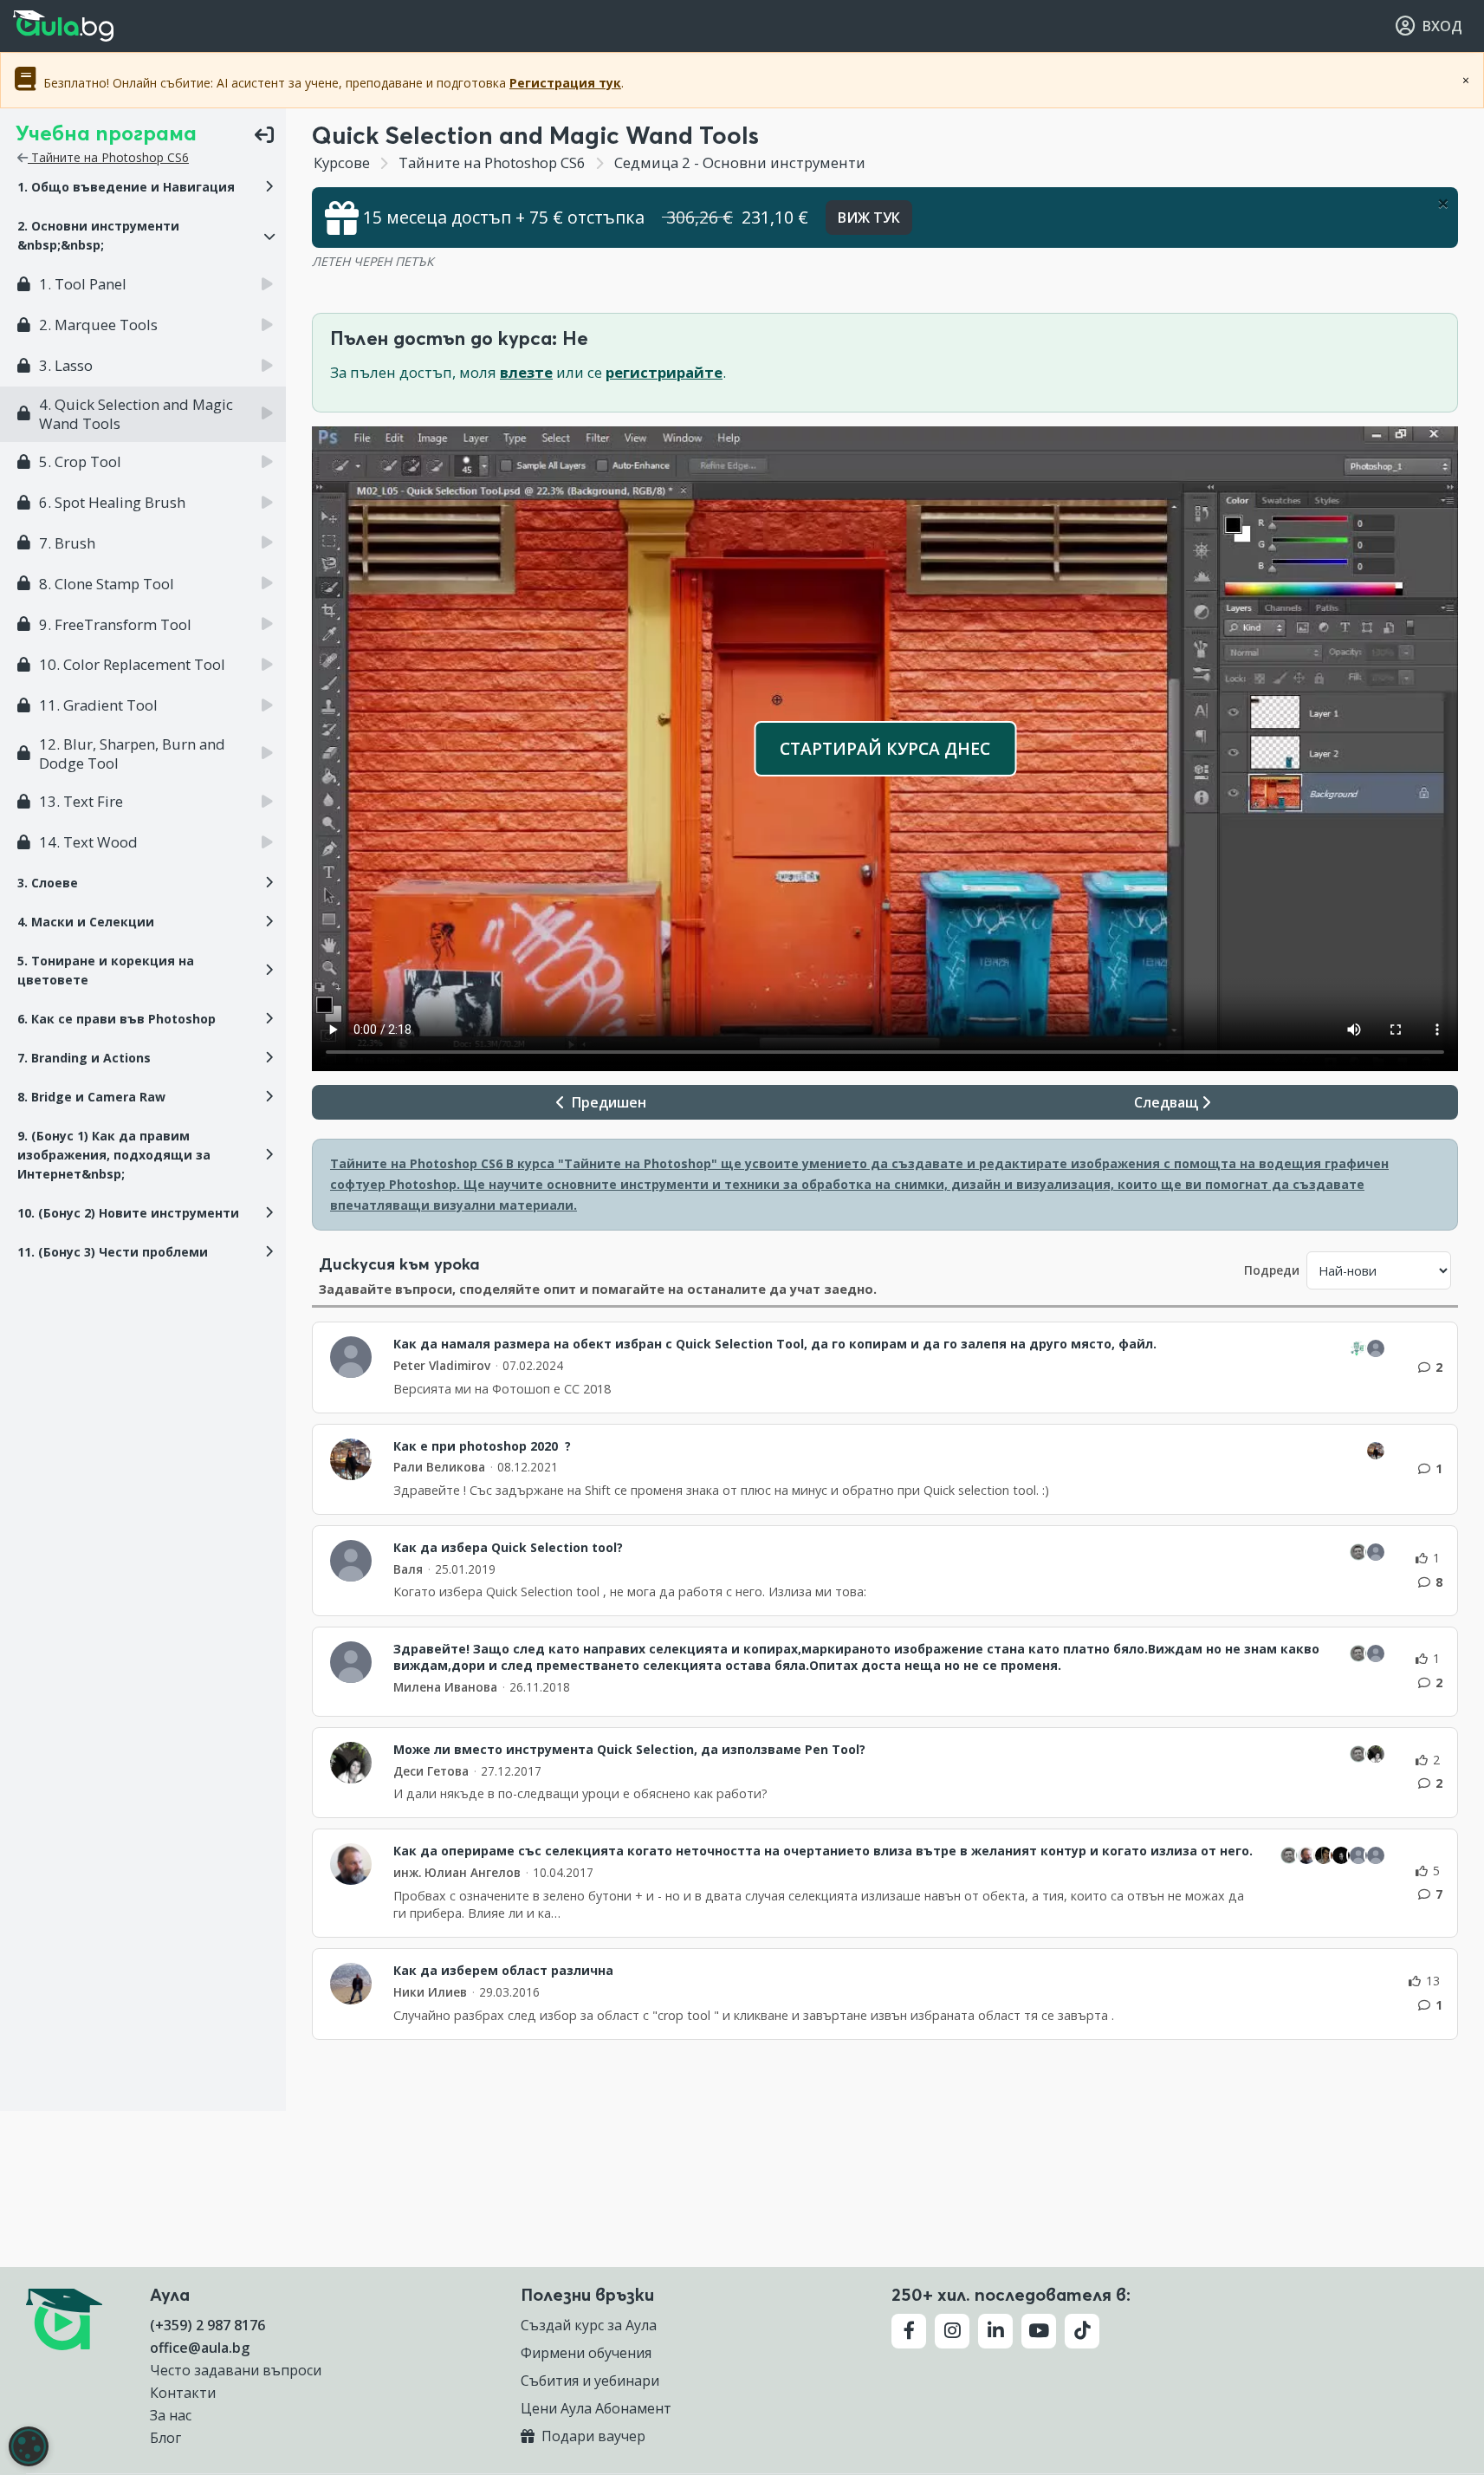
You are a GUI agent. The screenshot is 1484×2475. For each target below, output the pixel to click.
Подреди (1272, 1270)
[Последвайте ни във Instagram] (952, 2331)
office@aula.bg (200, 2348)
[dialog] (29, 2446)
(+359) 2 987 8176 (207, 2325)
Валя (408, 1569)
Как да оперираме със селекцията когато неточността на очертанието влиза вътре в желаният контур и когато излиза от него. (823, 1851)
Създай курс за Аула (589, 2325)
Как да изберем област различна (505, 1971)
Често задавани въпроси (236, 2370)
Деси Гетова (431, 1771)
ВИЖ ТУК (869, 218)
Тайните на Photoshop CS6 (108, 157)
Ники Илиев (430, 1992)
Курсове (342, 162)
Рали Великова (439, 1467)
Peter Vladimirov (442, 1365)
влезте (526, 372)
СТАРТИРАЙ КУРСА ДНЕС (885, 748)
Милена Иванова (445, 1687)
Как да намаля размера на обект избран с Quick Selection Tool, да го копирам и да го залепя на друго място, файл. (775, 1344)
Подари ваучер (592, 2436)
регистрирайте (664, 372)
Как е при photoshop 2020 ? (482, 1446)
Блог (165, 2438)
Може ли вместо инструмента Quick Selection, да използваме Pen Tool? (629, 1750)
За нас (171, 2415)
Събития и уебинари (590, 2381)
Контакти (183, 2393)
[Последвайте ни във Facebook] (909, 2331)
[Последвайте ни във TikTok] (1082, 2331)
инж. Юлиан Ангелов (457, 1872)
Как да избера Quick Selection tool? (508, 1548)
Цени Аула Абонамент (596, 2408)
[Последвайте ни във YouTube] (1039, 2331)
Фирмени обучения (586, 2353)
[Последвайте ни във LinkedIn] (995, 2331)
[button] (143, 187)
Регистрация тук (565, 83)
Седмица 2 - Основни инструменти (743, 162)
